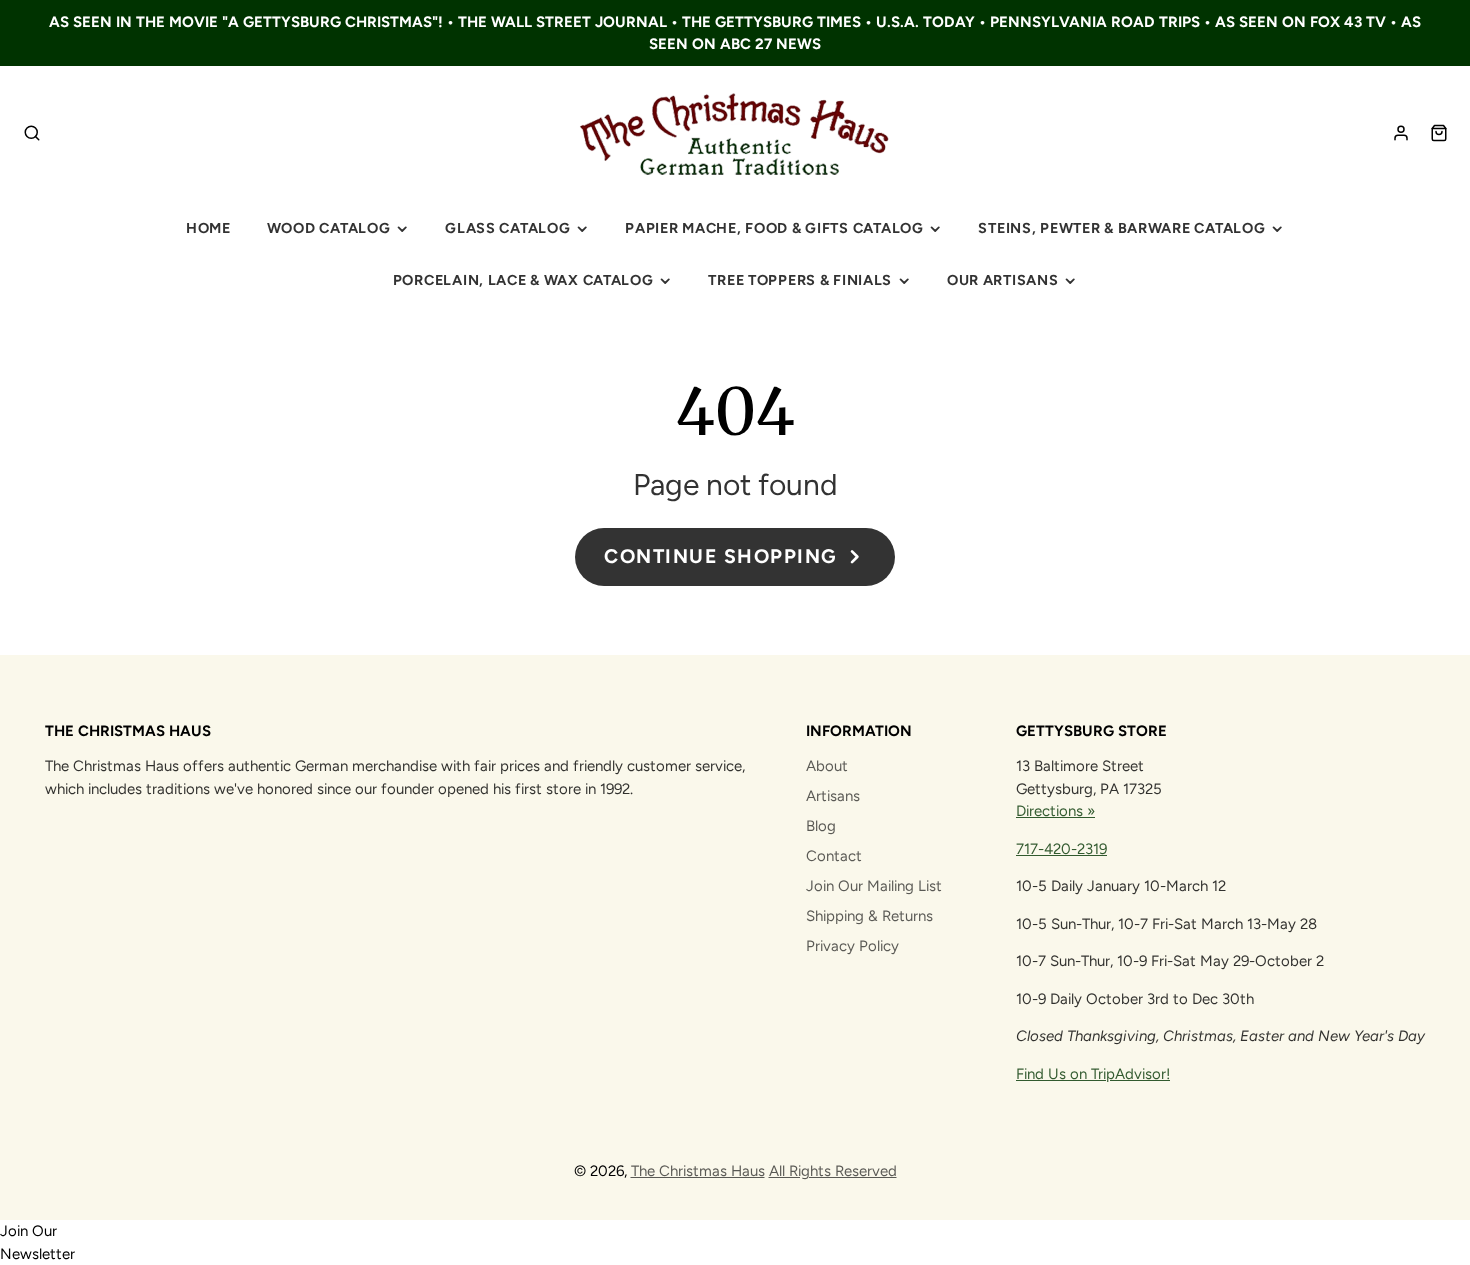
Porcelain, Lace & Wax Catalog (523, 280)
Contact (834, 856)
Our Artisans (1003, 280)
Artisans (833, 796)
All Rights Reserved (833, 1171)
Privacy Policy (852, 946)
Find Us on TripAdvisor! (1093, 1074)
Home (208, 228)
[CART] (1439, 133)
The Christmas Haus (698, 1171)
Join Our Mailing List (874, 886)
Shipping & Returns (869, 916)
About (827, 766)
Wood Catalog (329, 228)
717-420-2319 (1061, 849)
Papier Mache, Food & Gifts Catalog (774, 228)
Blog (821, 826)
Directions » (1055, 811)
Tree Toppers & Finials (800, 280)
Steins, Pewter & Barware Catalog (1121, 228)
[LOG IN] (1401, 133)
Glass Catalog (507, 228)
